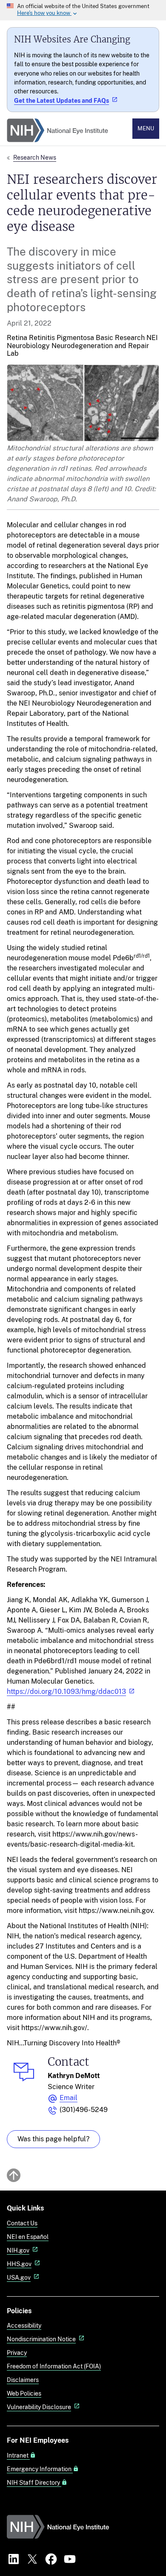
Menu (146, 128)
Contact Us (22, 2223)
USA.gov (19, 2277)
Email (69, 2098)
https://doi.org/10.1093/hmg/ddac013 (66, 1692)
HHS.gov (19, 2264)
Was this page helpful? (53, 2139)
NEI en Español (28, 2237)
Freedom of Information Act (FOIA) (54, 2366)
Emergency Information (40, 2469)
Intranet (18, 2455)
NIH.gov (18, 2250)
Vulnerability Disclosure (39, 2407)
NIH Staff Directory (34, 2483)
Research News (35, 157)
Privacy (17, 2352)
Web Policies (24, 2393)
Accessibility (24, 2325)
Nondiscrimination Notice (41, 2339)
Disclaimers (23, 2380)
